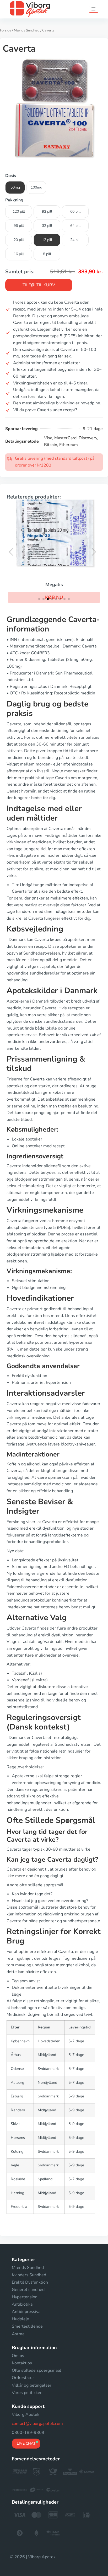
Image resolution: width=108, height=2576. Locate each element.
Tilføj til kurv (39, 285)
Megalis (54, 585)
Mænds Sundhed (27, 30)
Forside (6, 30)
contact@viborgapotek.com (37, 2424)
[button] (13, 552)
